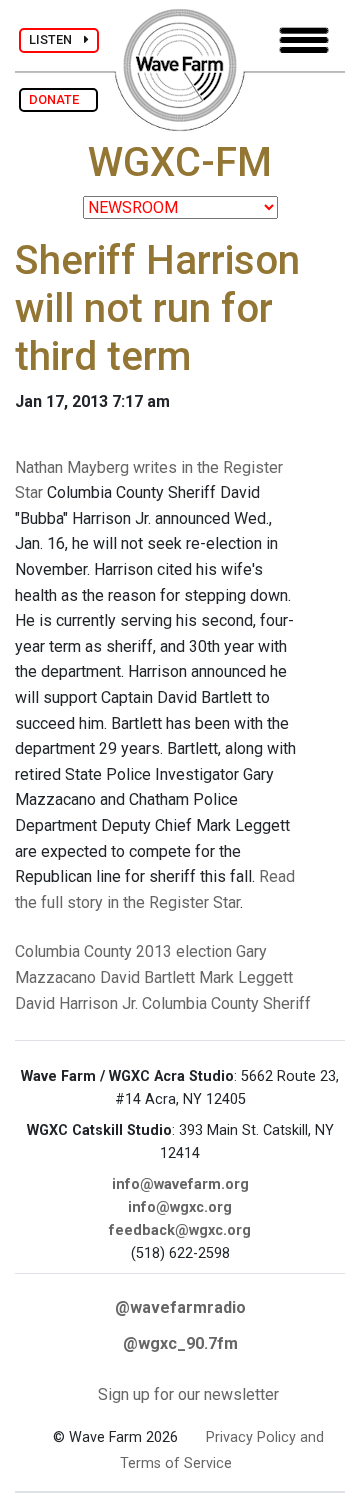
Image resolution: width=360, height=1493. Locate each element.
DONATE (58, 99)
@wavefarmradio (180, 1307)
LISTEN (56, 39)
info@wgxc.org (180, 1207)
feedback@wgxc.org (180, 1230)
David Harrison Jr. (76, 1003)
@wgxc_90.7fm (180, 1343)
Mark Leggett (246, 977)
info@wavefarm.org (180, 1184)
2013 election (184, 951)
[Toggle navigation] (304, 40)
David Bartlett (147, 977)
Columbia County (73, 951)
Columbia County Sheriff (226, 1003)
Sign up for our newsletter (188, 1394)
